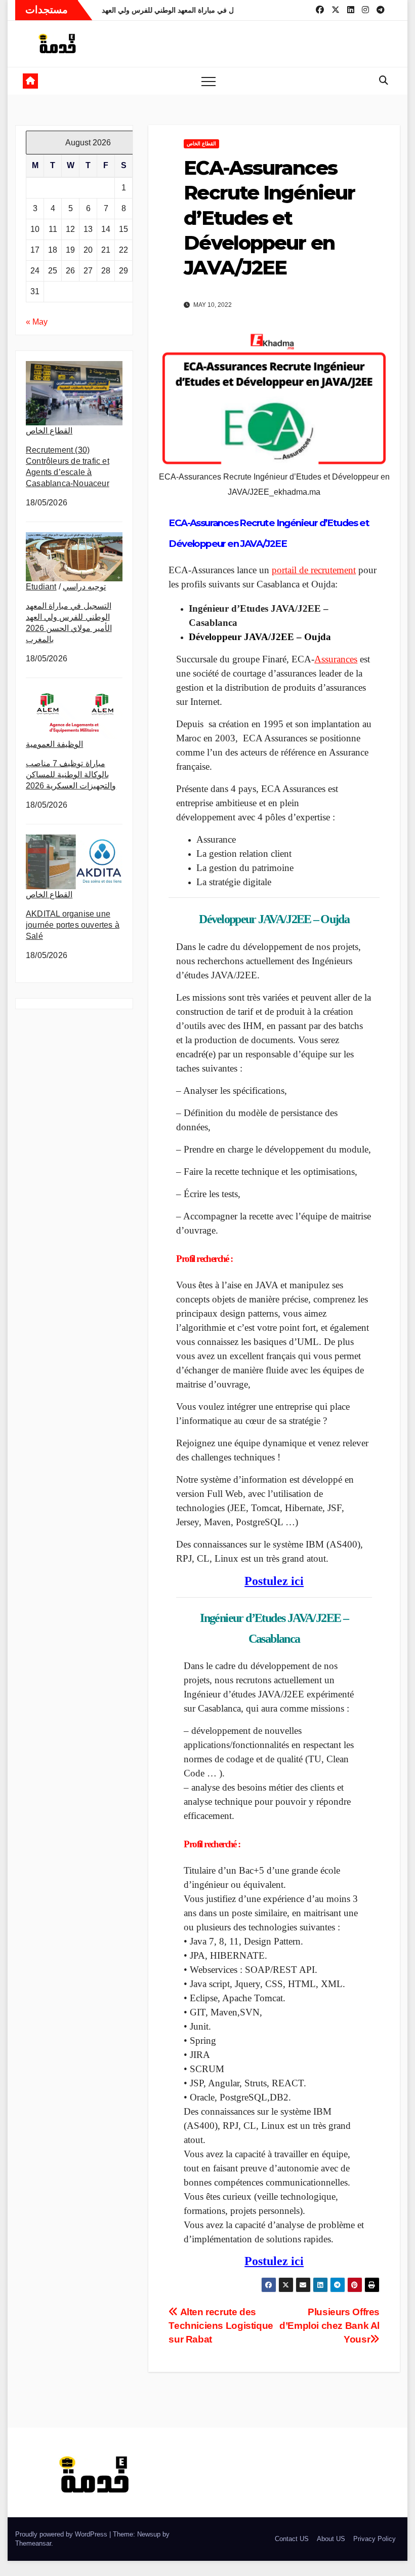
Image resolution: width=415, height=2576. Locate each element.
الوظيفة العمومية (54, 744)
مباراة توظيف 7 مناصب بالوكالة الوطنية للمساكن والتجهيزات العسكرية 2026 (71, 775)
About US (331, 2539)
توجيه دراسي (84, 587)
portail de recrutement (314, 570)
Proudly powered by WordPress (62, 2534)
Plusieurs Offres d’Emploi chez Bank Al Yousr (329, 2326)
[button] (384, 81)
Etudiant (41, 587)
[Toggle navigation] (209, 81)
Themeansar (33, 2543)
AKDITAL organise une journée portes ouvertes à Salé (73, 925)
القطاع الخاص (49, 431)
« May (37, 322)
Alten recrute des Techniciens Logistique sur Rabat (221, 2326)
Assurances (336, 659)
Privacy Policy (375, 2539)
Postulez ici (274, 1581)
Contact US (292, 2539)
